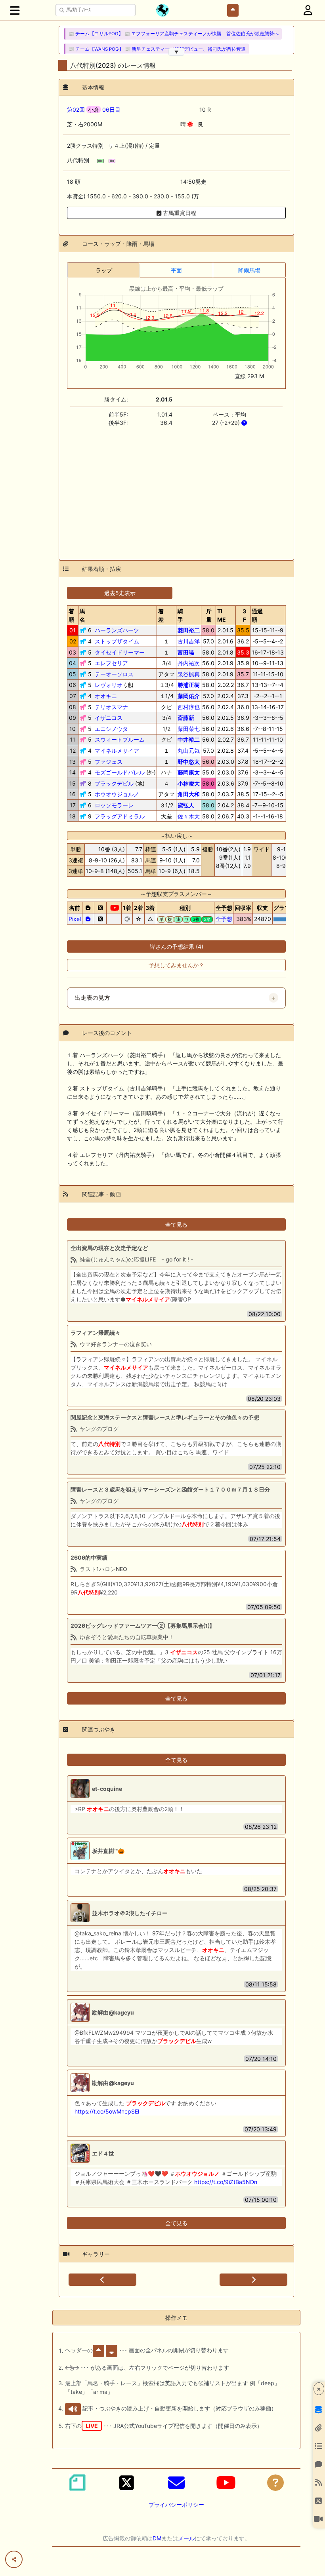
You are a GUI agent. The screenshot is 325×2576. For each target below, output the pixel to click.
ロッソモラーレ (114, 805)
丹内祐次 (189, 663)
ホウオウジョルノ (117, 794)
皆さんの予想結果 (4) (177, 946)
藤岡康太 (189, 772)
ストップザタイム (117, 641)
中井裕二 (189, 739)
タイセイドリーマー (120, 652)
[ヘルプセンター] (275, 2483)
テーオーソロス (114, 674)
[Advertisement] (176, 489)
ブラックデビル (114, 783)
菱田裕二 (189, 630)
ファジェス (109, 762)
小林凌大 (189, 783)
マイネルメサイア (117, 751)
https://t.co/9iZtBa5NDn (226, 2182)
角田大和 (189, 794)
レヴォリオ (109, 685)
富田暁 (186, 652)
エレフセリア (111, 663)
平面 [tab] (176, 270)
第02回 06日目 (94, 109)
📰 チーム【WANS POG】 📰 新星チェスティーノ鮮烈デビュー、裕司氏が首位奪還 (157, 49)
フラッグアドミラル (120, 816)
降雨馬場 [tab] (249, 270)
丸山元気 (189, 751)
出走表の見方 (92, 998)
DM (157, 2538)
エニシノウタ (111, 729)
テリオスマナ (111, 707)
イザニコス (109, 718)
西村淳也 (189, 707)
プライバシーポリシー (176, 2505)
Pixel (75, 919)
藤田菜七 (189, 729)
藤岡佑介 (189, 696)
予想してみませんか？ (176, 965)
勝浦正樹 (189, 685)
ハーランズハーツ (117, 630)
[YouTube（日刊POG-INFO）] (226, 2483)
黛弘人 (186, 805)
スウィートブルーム (120, 739)
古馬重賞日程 (179, 213)
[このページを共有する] (14, 2559)
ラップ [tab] (104, 270)
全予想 (224, 919)
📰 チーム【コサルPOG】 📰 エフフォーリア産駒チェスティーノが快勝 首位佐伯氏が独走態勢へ (174, 34)
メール (186, 2538)
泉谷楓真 (189, 674)
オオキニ (106, 696)
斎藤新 (186, 718)
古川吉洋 (189, 641)
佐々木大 (189, 816)
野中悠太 (189, 762)
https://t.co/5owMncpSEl (107, 2111)
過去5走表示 (120, 593)
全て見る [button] (176, 1224)
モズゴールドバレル (120, 772)
